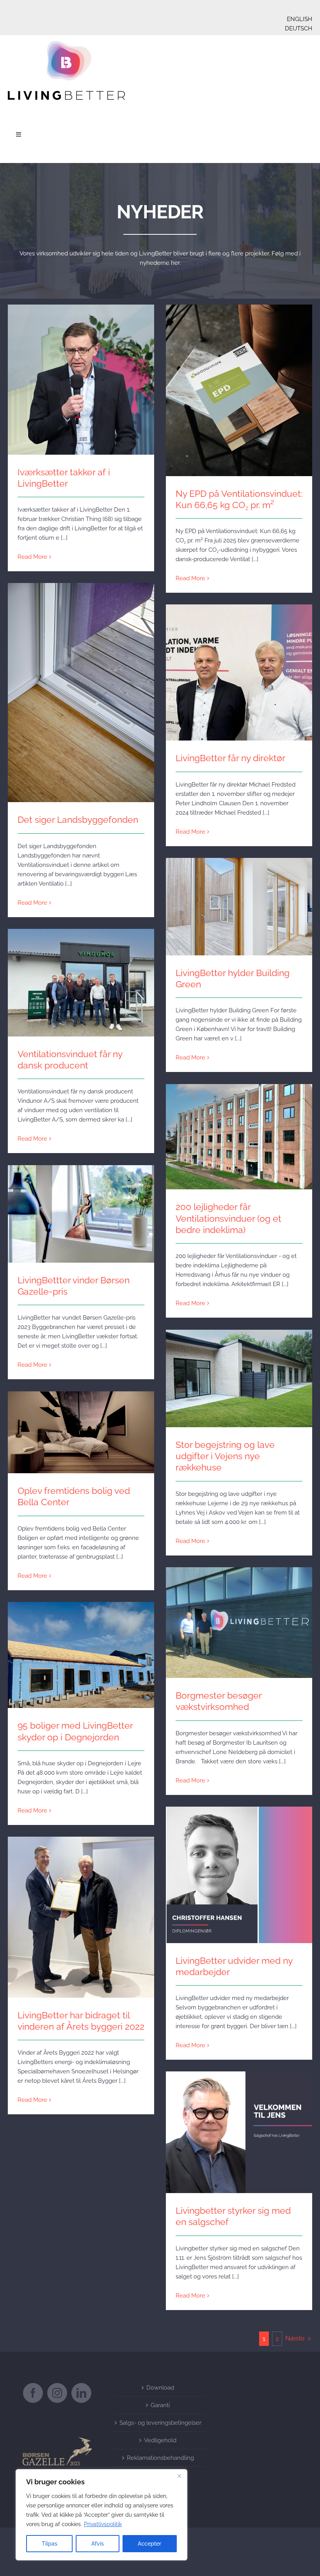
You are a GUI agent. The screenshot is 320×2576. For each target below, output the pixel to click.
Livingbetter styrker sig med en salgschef (239, 2125)
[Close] (179, 2476)
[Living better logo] (66, 44)
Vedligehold (160, 2440)
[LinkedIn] (81, 2393)
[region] (101, 2515)
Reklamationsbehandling (160, 2458)
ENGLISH (300, 19)
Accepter (149, 2544)
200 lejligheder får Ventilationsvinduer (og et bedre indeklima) (239, 1126)
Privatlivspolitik (103, 2524)
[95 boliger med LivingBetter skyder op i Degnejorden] (81, 1655)
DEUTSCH (299, 28)
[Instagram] (57, 2393)
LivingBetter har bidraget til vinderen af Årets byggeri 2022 (81, 1906)
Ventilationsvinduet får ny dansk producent (81, 976)
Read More (32, 557)
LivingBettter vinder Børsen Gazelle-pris (81, 1207)
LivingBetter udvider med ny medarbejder (239, 1868)
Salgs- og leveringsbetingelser (160, 2423)
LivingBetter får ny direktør (239, 666)
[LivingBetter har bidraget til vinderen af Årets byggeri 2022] (81, 1917)
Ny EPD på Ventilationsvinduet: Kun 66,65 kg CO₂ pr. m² (239, 379)
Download (160, 2388)
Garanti (160, 2405)
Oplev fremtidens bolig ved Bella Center (81, 1425)
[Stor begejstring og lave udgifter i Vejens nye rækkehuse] (239, 1378)
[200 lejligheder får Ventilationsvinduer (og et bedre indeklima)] (239, 1137)
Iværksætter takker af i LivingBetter (81, 373)
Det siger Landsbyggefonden (81, 686)
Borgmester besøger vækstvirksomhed (239, 1616)
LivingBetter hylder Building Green (239, 900)
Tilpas (50, 2544)
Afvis (98, 2544)
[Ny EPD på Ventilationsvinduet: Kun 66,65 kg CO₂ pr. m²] (239, 390)
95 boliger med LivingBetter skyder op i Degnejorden (81, 1644)
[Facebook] (33, 2393)
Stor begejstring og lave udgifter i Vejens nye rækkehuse (239, 1367)
